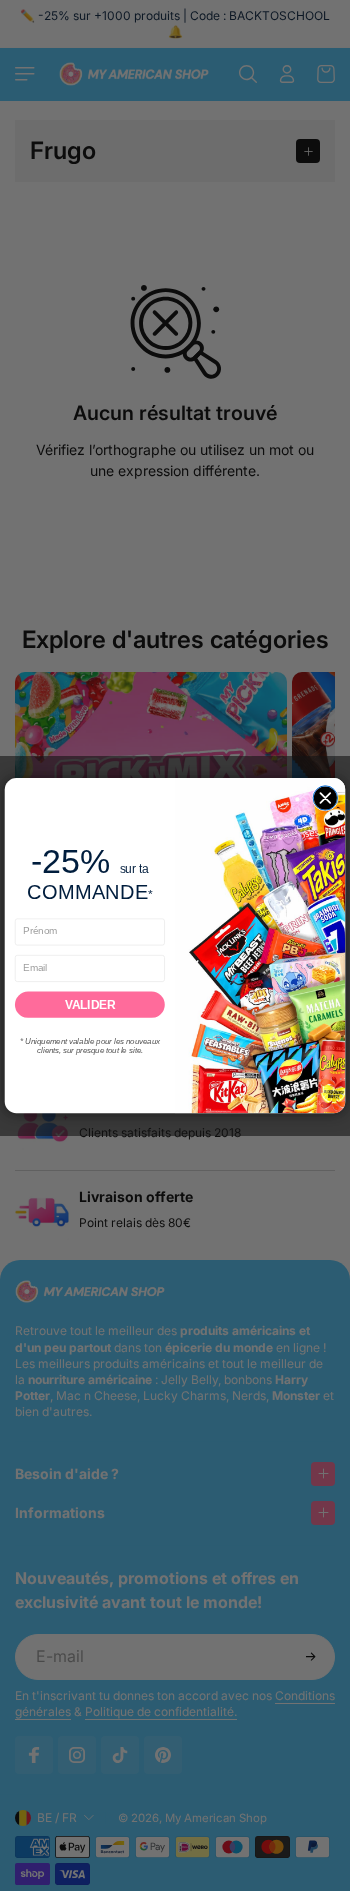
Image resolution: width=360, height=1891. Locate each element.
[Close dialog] (325, 798)
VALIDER (90, 1004)
